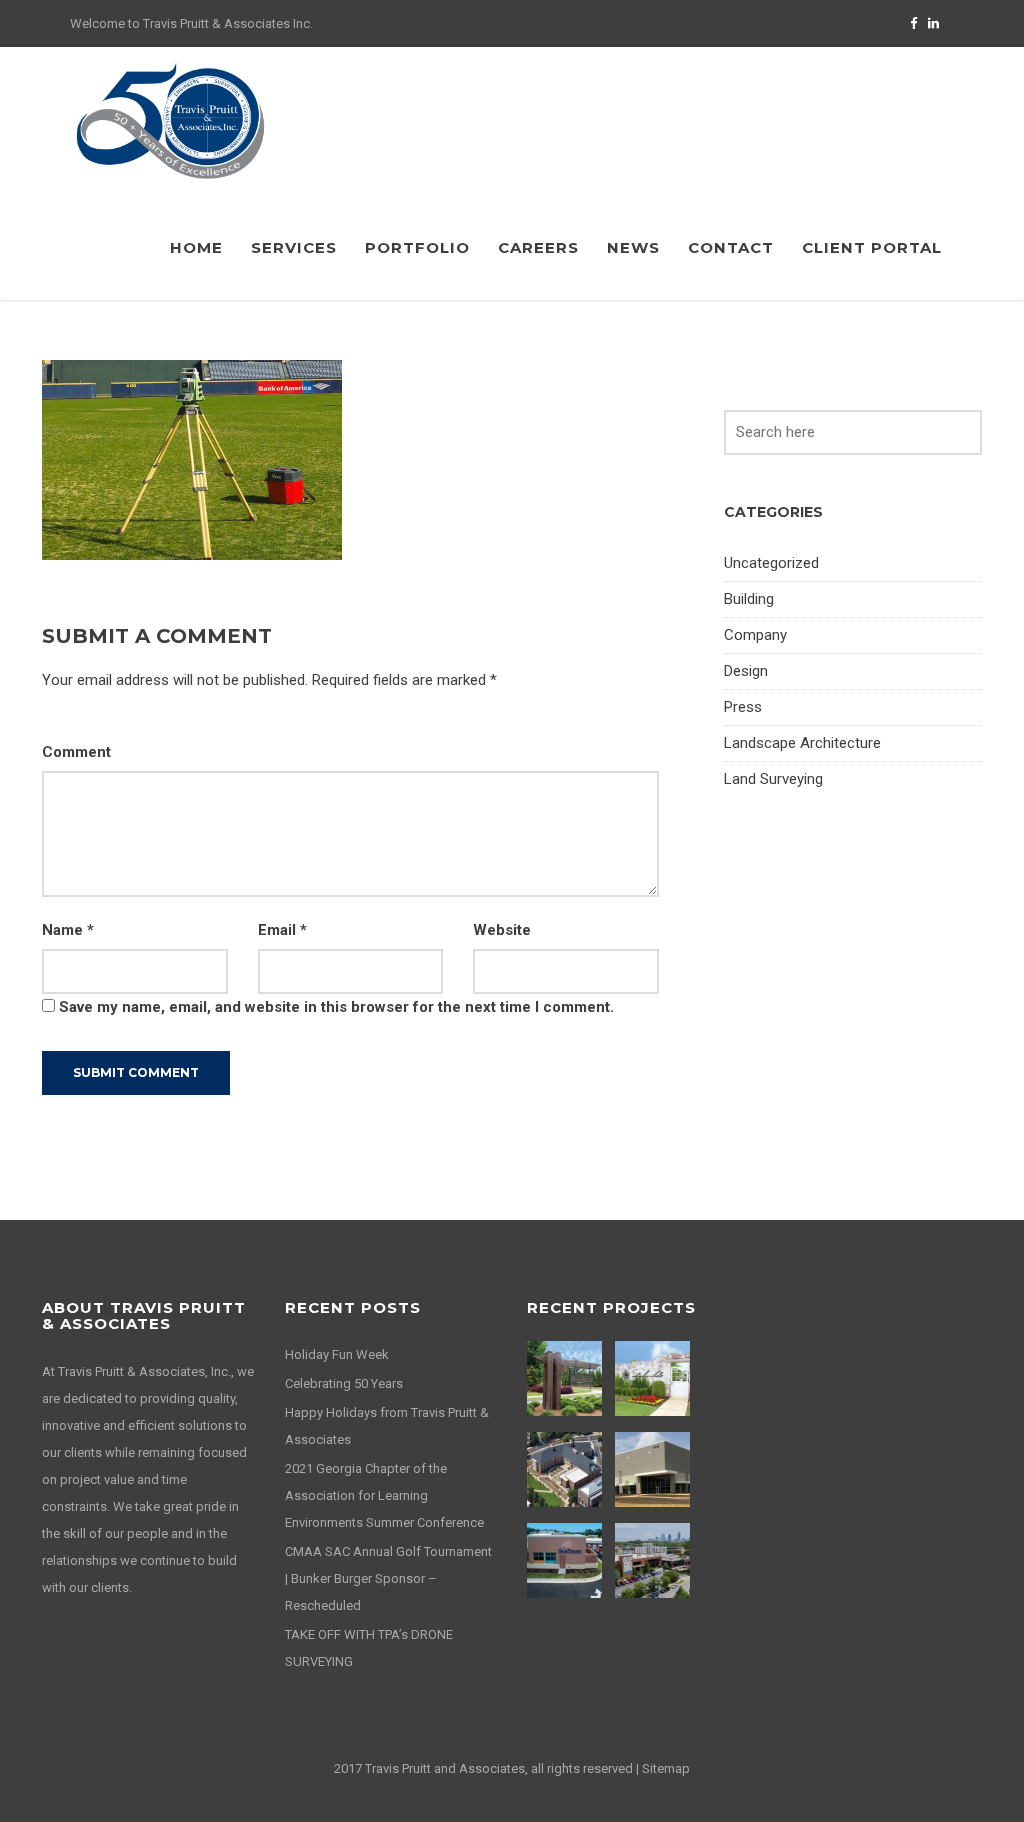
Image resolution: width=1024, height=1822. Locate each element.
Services (294, 247)
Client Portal (872, 247)
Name (68, 930)
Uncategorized (771, 563)
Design (746, 671)
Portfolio (417, 247)
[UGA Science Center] (567, 1469)
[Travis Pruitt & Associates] (170, 120)
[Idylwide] (655, 1378)
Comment (76, 752)
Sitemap (666, 1768)
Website (502, 930)
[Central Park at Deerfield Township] (567, 1378)
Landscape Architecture (802, 743)
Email (282, 930)
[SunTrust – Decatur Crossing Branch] (567, 1560)
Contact (731, 247)
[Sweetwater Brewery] (655, 1560)
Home (196, 247)
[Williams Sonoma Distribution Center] (655, 1469)
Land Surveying (773, 779)
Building (749, 599)
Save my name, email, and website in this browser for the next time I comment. (336, 1007)
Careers (538, 247)
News (633, 247)
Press (743, 707)
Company (755, 635)
